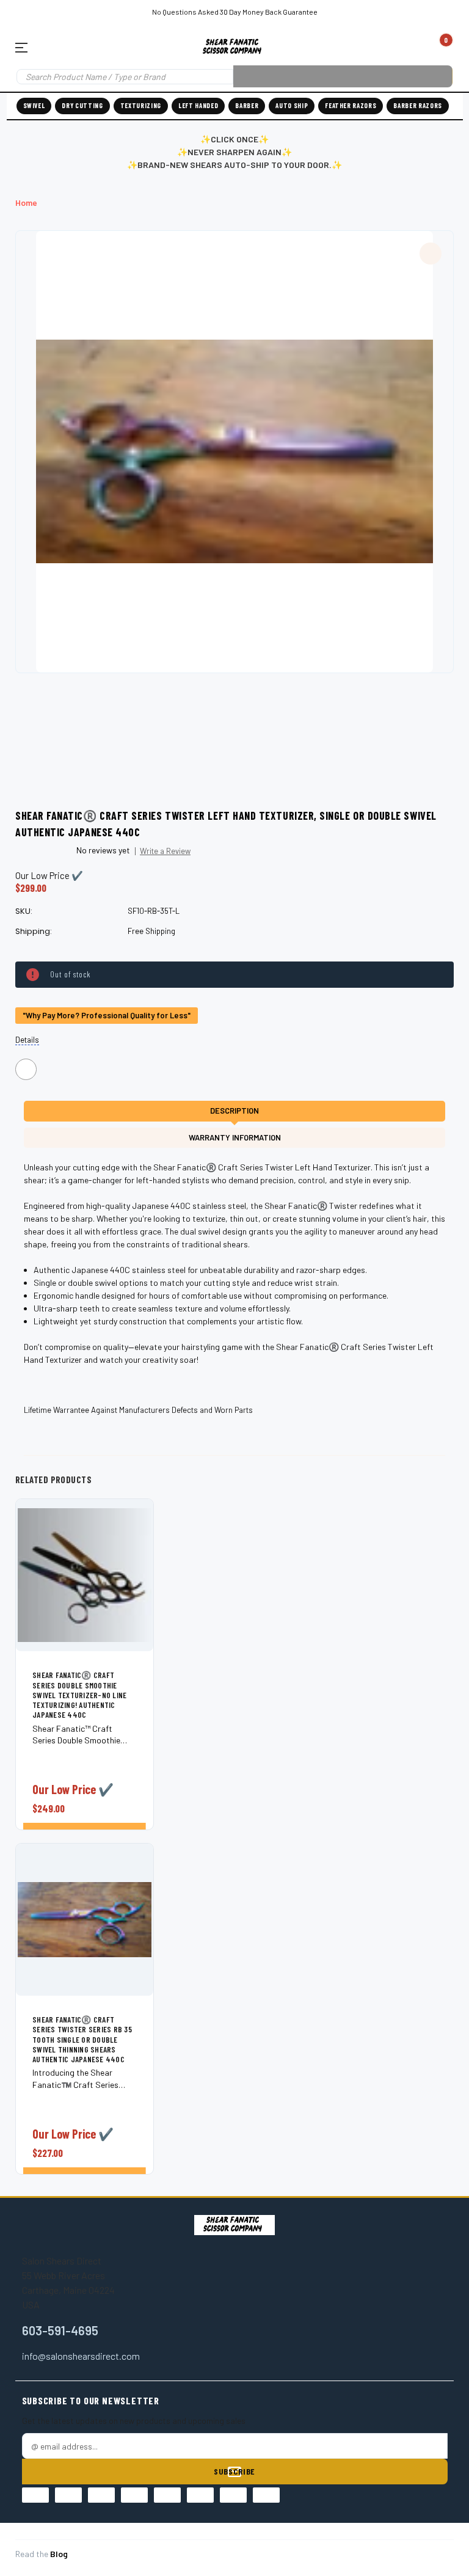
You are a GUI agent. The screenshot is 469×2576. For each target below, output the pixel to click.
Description (234, 1111)
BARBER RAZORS (418, 105)
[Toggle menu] (26, 47)
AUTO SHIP (292, 105)
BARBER (247, 105)
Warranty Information (235, 1137)
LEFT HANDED (198, 105)
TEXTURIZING (141, 105)
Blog (59, 2554)
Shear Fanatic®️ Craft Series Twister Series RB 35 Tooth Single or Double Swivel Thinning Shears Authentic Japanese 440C (82, 2039)
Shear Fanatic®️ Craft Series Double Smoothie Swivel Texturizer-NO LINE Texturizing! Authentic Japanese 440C (80, 1695)
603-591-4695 (60, 2330)
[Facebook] (26, 1069)
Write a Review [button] (165, 851)
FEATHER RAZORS (351, 105)
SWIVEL (34, 105)
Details (27, 1040)
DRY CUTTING (82, 105)
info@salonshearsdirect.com (81, 2356)
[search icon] (343, 76)
